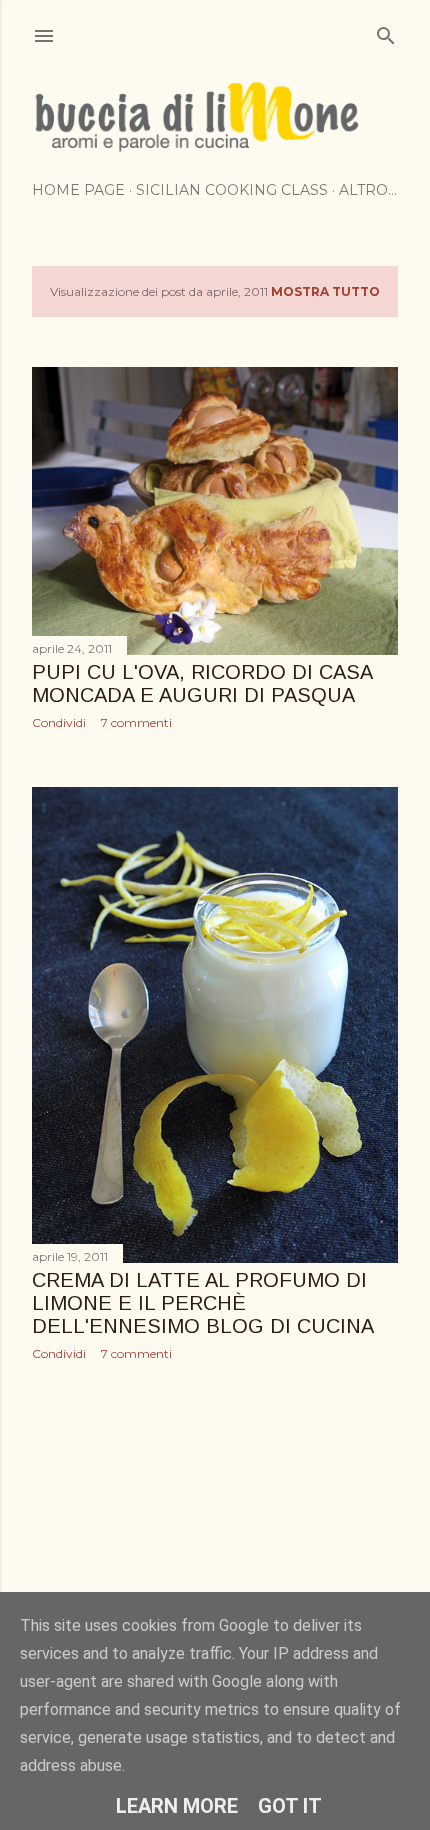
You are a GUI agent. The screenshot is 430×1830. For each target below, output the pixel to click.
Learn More (177, 1806)
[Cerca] (386, 31)
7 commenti (136, 722)
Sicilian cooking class (232, 190)
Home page (78, 190)
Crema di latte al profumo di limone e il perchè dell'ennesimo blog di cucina (203, 1303)
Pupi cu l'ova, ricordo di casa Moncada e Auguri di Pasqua (202, 683)
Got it (290, 1806)
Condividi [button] (59, 722)
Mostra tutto (325, 291)
